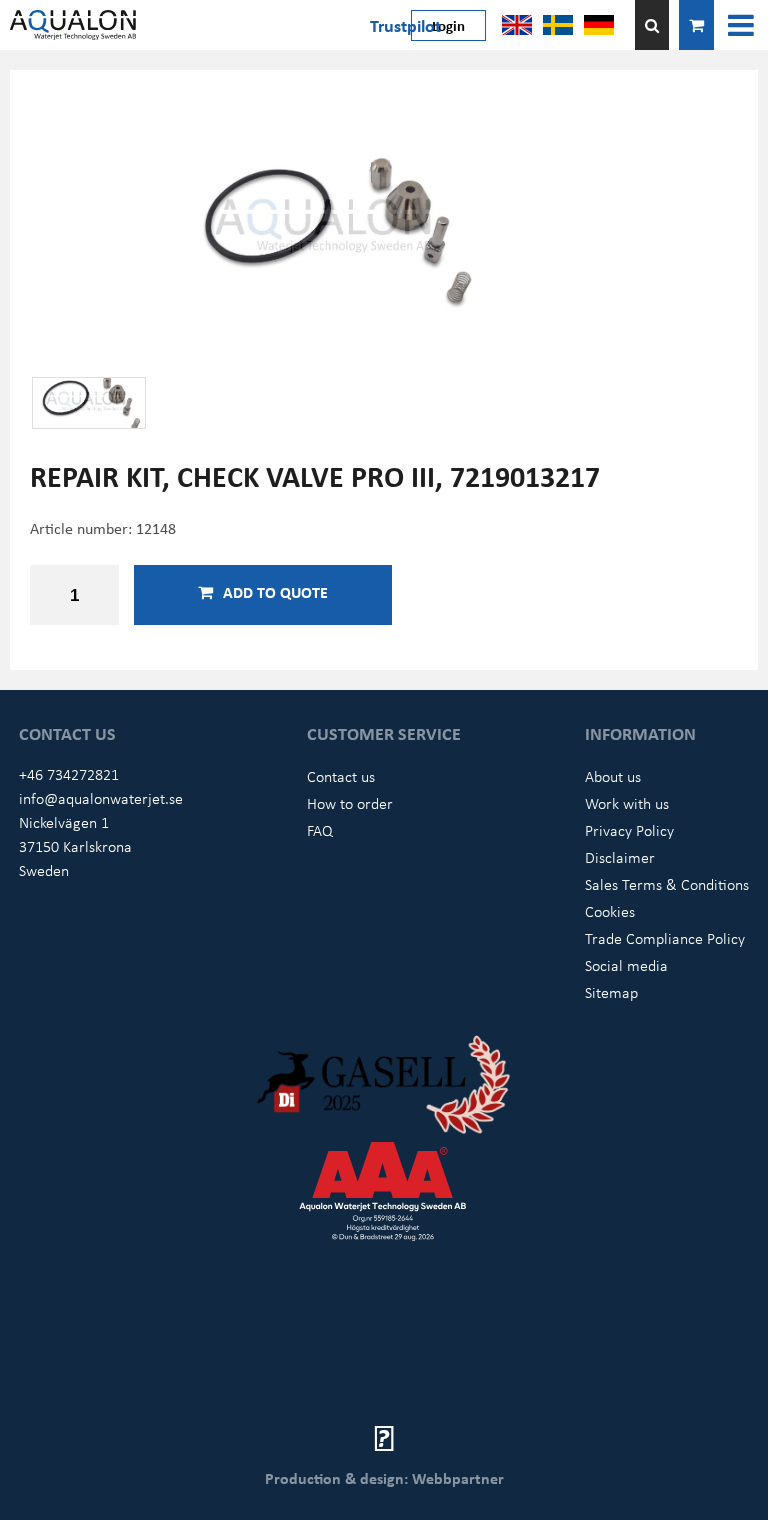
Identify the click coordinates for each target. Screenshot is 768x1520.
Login (448, 25)
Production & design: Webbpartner (384, 1478)
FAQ (320, 830)
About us (613, 776)
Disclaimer (620, 857)
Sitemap (611, 992)
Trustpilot (405, 25)
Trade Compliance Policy (665, 938)
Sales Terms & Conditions (667, 884)
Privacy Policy (629, 830)
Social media (626, 965)
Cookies (610, 911)
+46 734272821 (69, 774)
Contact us (341, 776)
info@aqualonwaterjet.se (101, 798)
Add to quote (275, 592)
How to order (350, 803)
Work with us (627, 803)
